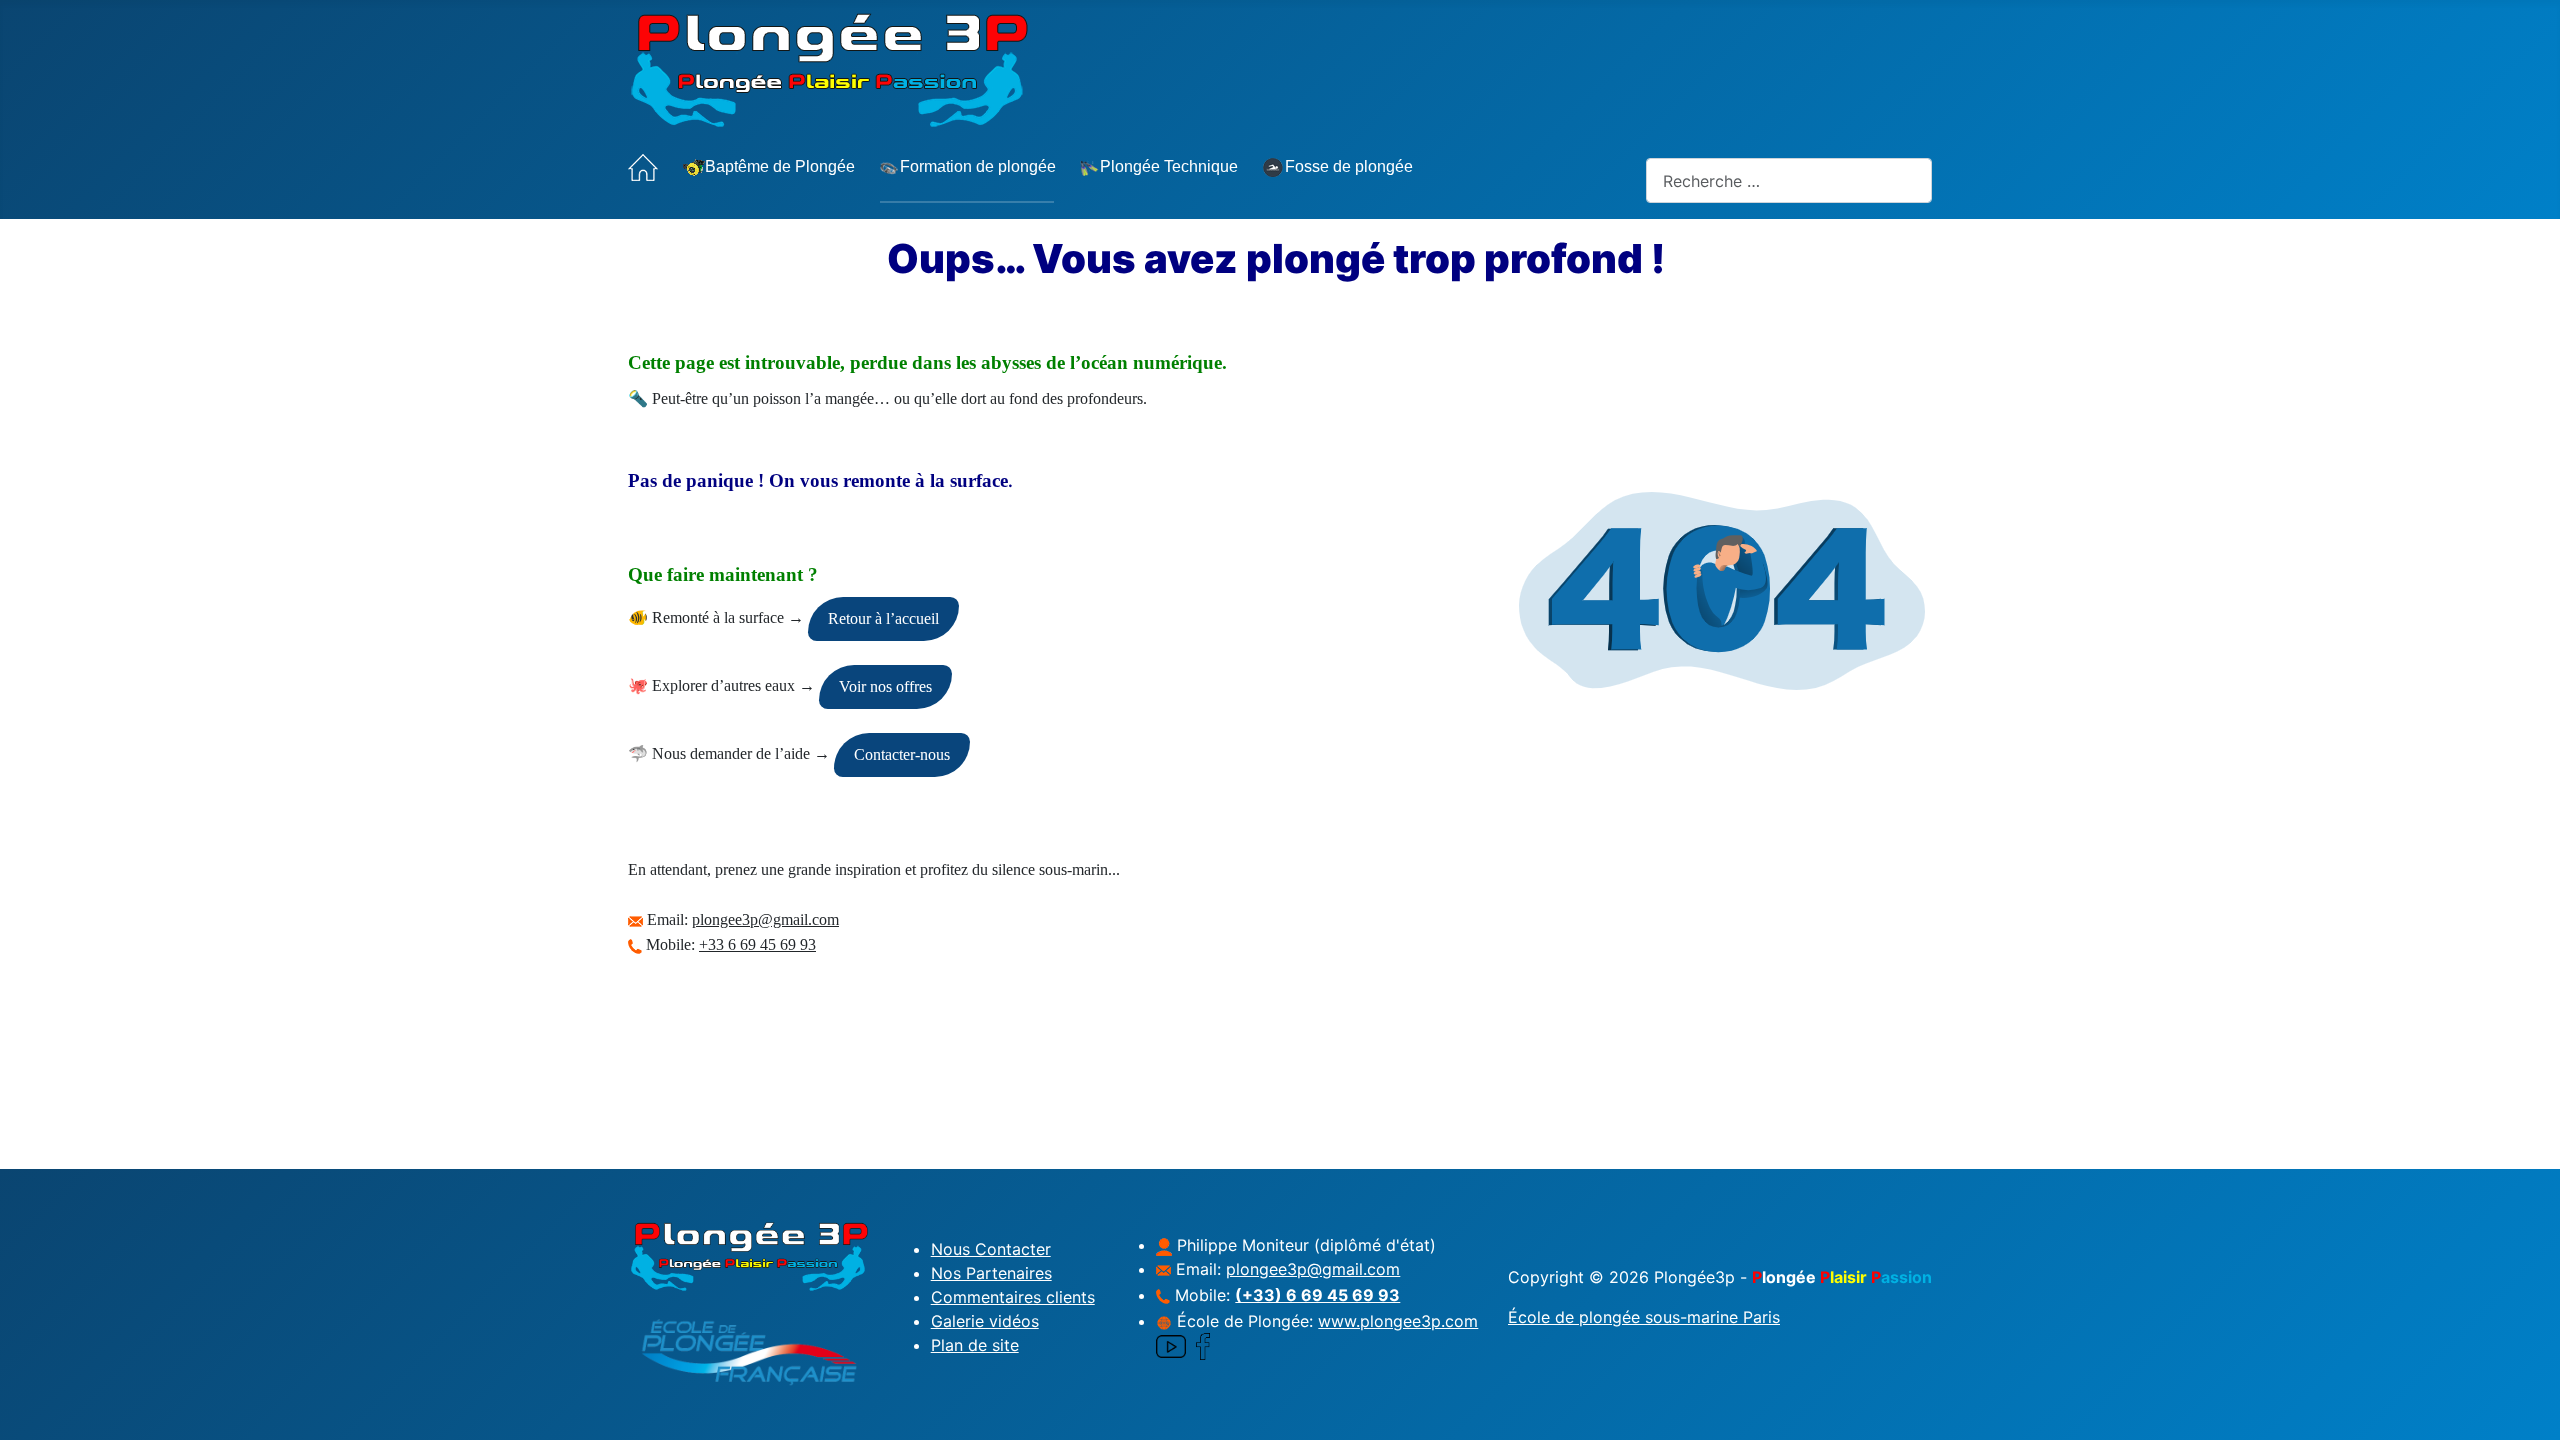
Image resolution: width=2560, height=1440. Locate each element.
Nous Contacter (991, 1249)
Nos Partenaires (991, 1273)
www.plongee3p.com (1398, 1321)
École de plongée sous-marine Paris (1644, 1317)
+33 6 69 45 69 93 (757, 944)
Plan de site (975, 1345)
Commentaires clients (1013, 1297)
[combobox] (1789, 180)
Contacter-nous (902, 754)
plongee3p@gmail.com (765, 919)
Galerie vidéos (985, 1321)
